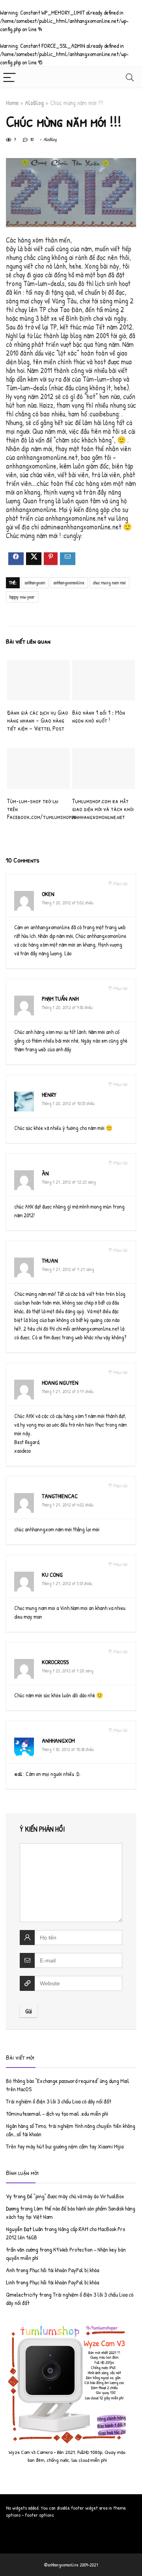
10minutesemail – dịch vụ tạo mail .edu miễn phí (57, 2114)
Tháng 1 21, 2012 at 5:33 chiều (67, 1583)
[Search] (130, 77)
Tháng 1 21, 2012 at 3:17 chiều (68, 1391)
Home (12, 103)
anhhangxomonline (69, 583)
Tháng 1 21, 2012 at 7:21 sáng (68, 1269)
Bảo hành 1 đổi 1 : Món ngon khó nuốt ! (99, 716)
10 (31, 139)
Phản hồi (121, 884)
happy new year (22, 597)
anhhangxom (35, 583)
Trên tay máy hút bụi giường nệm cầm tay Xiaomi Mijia (65, 2146)
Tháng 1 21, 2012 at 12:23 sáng (69, 1182)
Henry (49, 1095)
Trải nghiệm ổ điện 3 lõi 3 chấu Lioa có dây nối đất (59, 2101)
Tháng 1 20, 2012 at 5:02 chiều (68, 903)
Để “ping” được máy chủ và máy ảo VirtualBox (76, 2196)
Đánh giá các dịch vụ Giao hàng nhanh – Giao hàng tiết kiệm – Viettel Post (38, 720)
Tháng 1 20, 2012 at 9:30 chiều (67, 1007)
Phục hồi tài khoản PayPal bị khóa (64, 2270)
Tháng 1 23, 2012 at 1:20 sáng (67, 1671)
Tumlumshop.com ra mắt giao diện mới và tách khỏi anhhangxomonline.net (103, 809)
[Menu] (9, 77)
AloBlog (34, 103)
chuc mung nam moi (109, 583)
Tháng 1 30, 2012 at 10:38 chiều (68, 1749)
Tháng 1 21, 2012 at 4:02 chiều (68, 1505)
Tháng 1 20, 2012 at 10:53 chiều (68, 1103)
